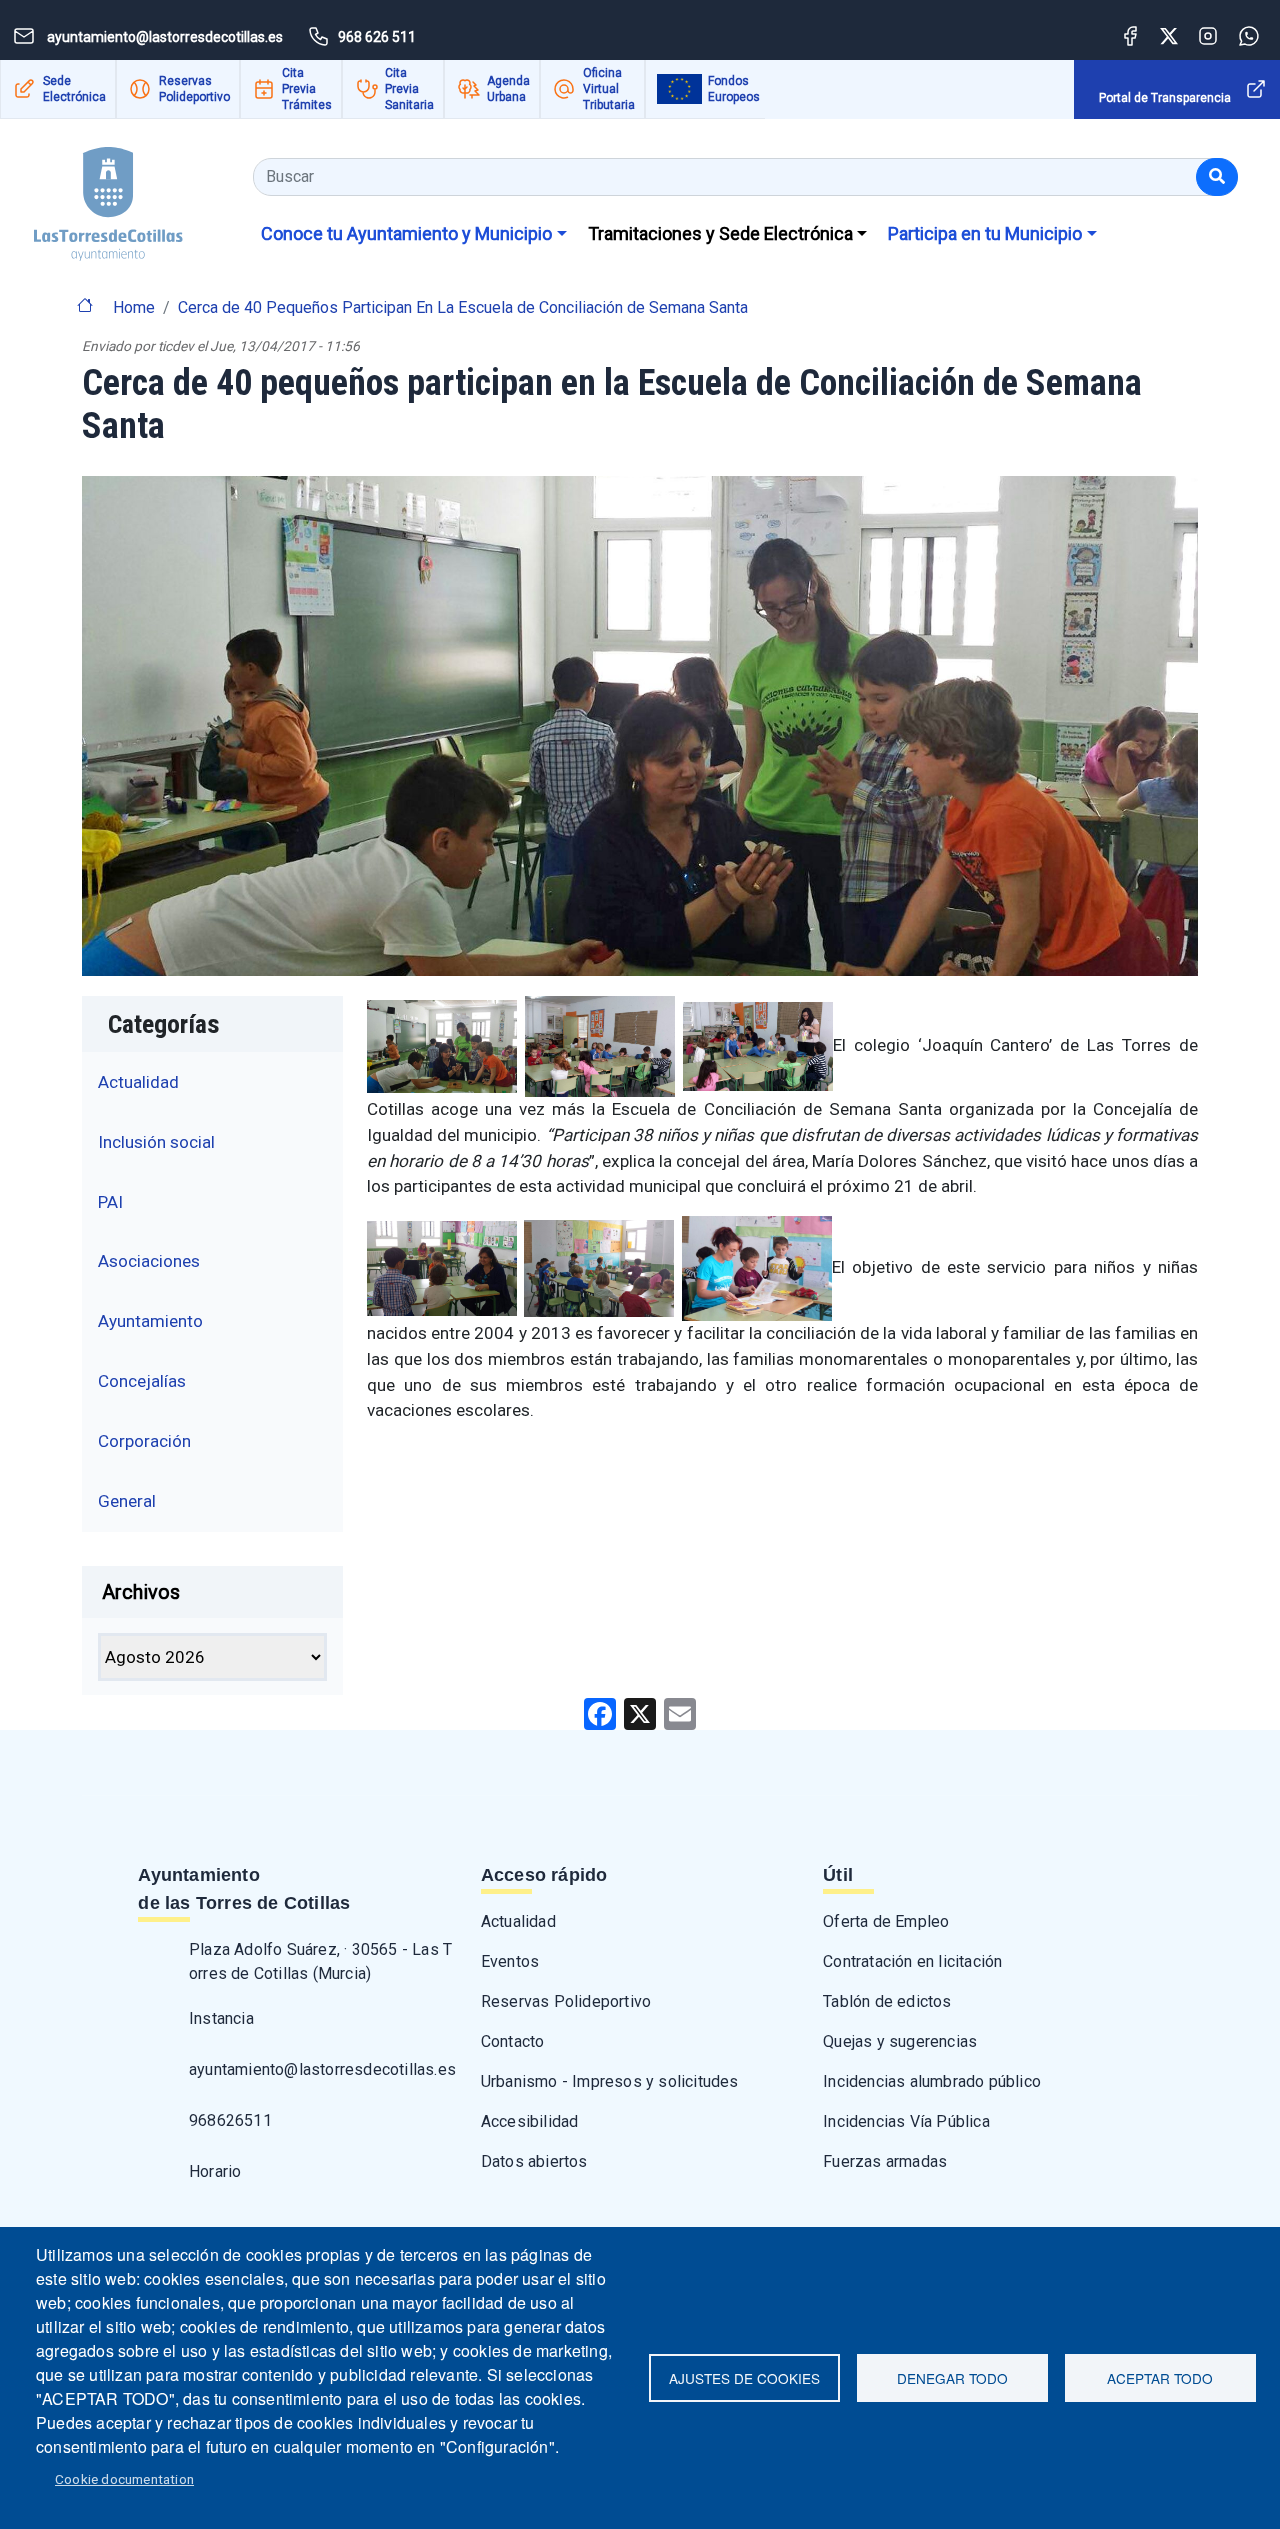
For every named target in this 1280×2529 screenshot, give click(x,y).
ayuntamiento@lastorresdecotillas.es (322, 2069)
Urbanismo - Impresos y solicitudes (610, 2081)
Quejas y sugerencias (900, 2041)
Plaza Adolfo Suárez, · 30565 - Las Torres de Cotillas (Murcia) (320, 1961)
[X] (640, 1712)
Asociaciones (149, 1261)
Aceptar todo (1160, 2378)
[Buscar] (1217, 177)
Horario (215, 2171)
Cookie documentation (124, 2479)
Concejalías (142, 1381)
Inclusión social (156, 1142)
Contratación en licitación (912, 1961)
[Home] (91, 196)
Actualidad (138, 1082)
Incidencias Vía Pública (906, 2121)
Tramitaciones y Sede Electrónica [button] (720, 233)
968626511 (230, 2120)
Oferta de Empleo (886, 1921)
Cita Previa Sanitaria (409, 89)
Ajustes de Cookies (744, 2378)
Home (134, 307)
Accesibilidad (530, 2121)
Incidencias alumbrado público (932, 2081)
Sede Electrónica (74, 89)
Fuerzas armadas (885, 2161)
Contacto (513, 2041)
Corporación (144, 1441)
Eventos (510, 1961)
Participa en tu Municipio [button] (985, 233)
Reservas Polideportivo (194, 89)
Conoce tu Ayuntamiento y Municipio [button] (406, 233)
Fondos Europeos (734, 89)
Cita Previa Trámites (307, 89)
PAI (110, 1202)
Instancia (221, 2018)
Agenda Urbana (508, 89)
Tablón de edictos (887, 2001)
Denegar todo (952, 2378)
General (127, 1501)
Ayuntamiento (150, 1321)
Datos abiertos (534, 2161)
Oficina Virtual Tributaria (609, 89)
